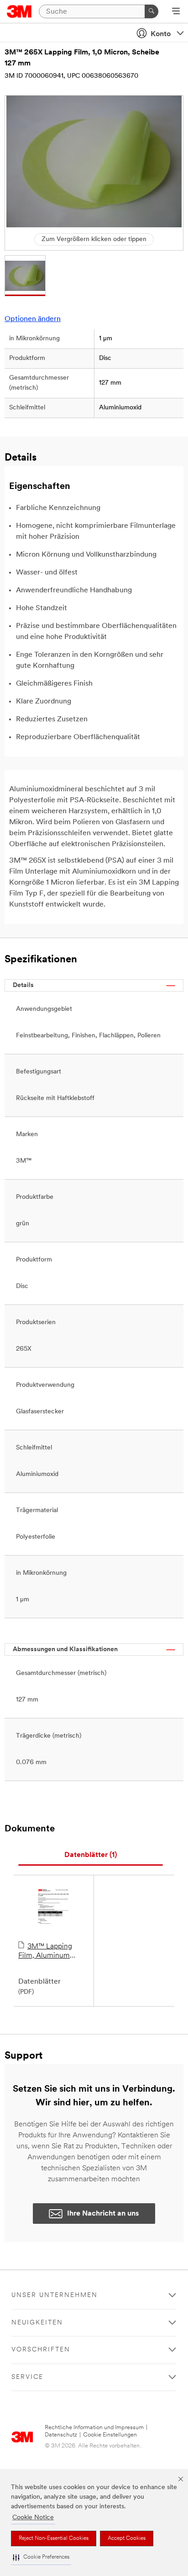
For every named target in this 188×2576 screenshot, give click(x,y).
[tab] (91, 1855)
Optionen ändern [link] (33, 319)
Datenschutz (61, 2435)
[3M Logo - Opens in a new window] (19, 11)
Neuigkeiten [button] (37, 2323)
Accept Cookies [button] (127, 2538)
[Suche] (151, 11)
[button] (41, 2557)
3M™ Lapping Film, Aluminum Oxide (45, 1952)
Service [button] (27, 2377)
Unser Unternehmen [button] (55, 2295)
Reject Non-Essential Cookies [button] (54, 2538)
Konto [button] (161, 34)
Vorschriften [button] (41, 2350)
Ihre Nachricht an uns (103, 2214)
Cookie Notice (33, 2518)
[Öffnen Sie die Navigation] (176, 12)
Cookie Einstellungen (110, 2435)
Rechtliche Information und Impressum (94, 2428)
